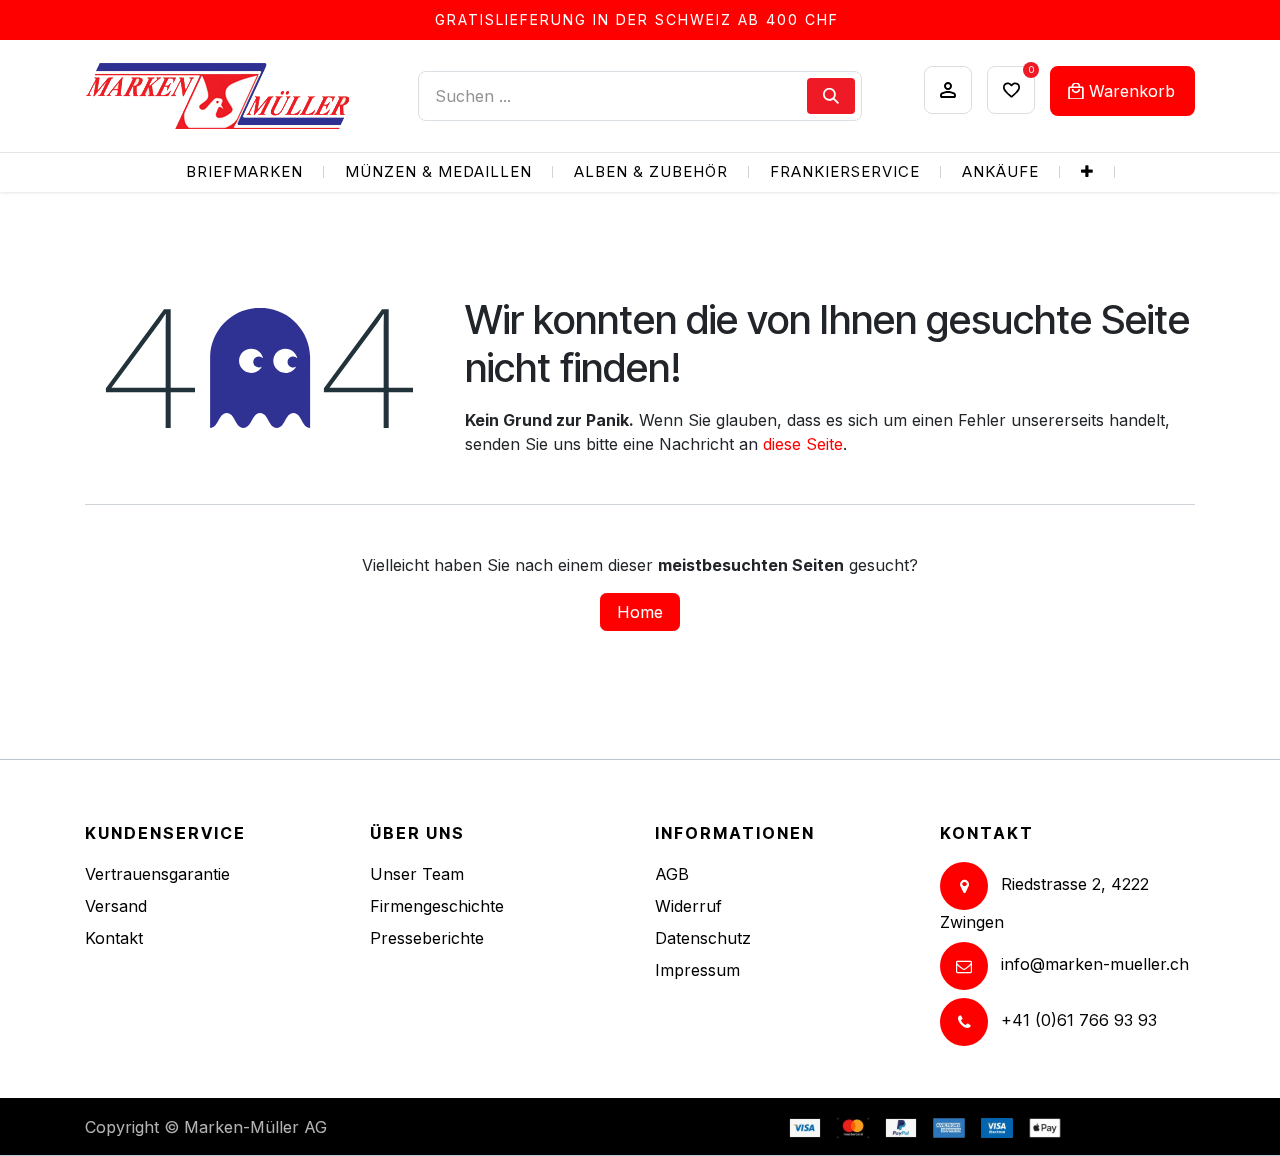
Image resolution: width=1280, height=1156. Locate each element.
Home (640, 612)
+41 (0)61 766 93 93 (1079, 1020)
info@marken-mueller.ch (1095, 964)
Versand (116, 906)
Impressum (697, 970)
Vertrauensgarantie (157, 874)
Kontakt (114, 938)
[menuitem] (244, 172)
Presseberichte (427, 938)
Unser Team (417, 874)
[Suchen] (831, 96)
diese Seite (803, 444)
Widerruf (688, 906)
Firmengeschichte (437, 906)
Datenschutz (703, 938)
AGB (672, 874)
